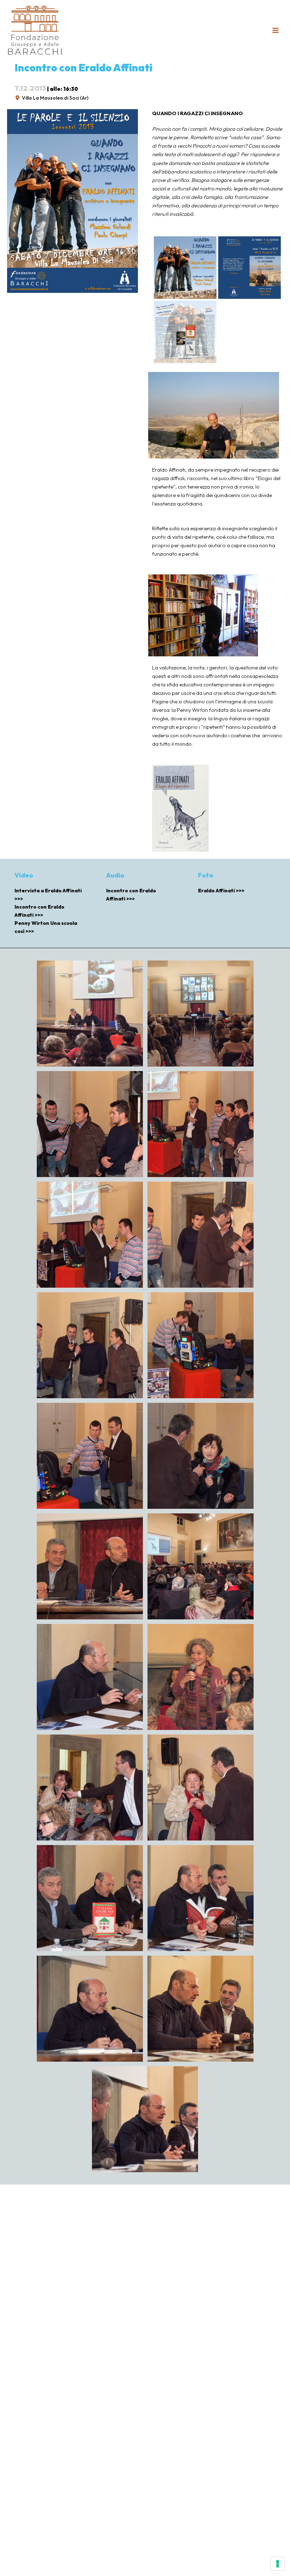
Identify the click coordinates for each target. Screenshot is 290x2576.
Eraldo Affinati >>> (221, 891)
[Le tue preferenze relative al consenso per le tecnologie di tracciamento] (278, 2564)
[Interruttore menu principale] (275, 30)
